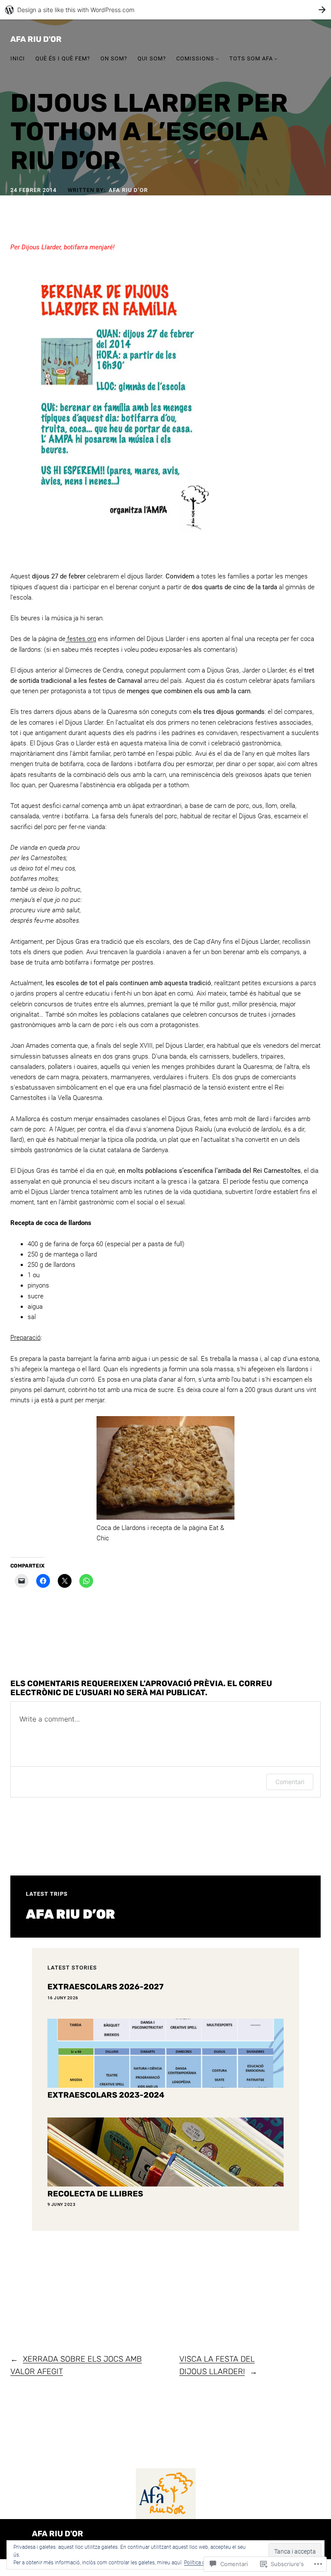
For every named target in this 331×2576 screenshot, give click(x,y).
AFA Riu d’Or (128, 190)
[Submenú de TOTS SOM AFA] (276, 59)
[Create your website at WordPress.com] (165, 10)
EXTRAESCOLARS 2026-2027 (105, 1987)
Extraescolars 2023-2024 (106, 2095)
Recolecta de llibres (95, 2194)
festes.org (81, 639)
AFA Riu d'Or (36, 39)
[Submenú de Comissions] (217, 59)
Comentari (290, 1782)
